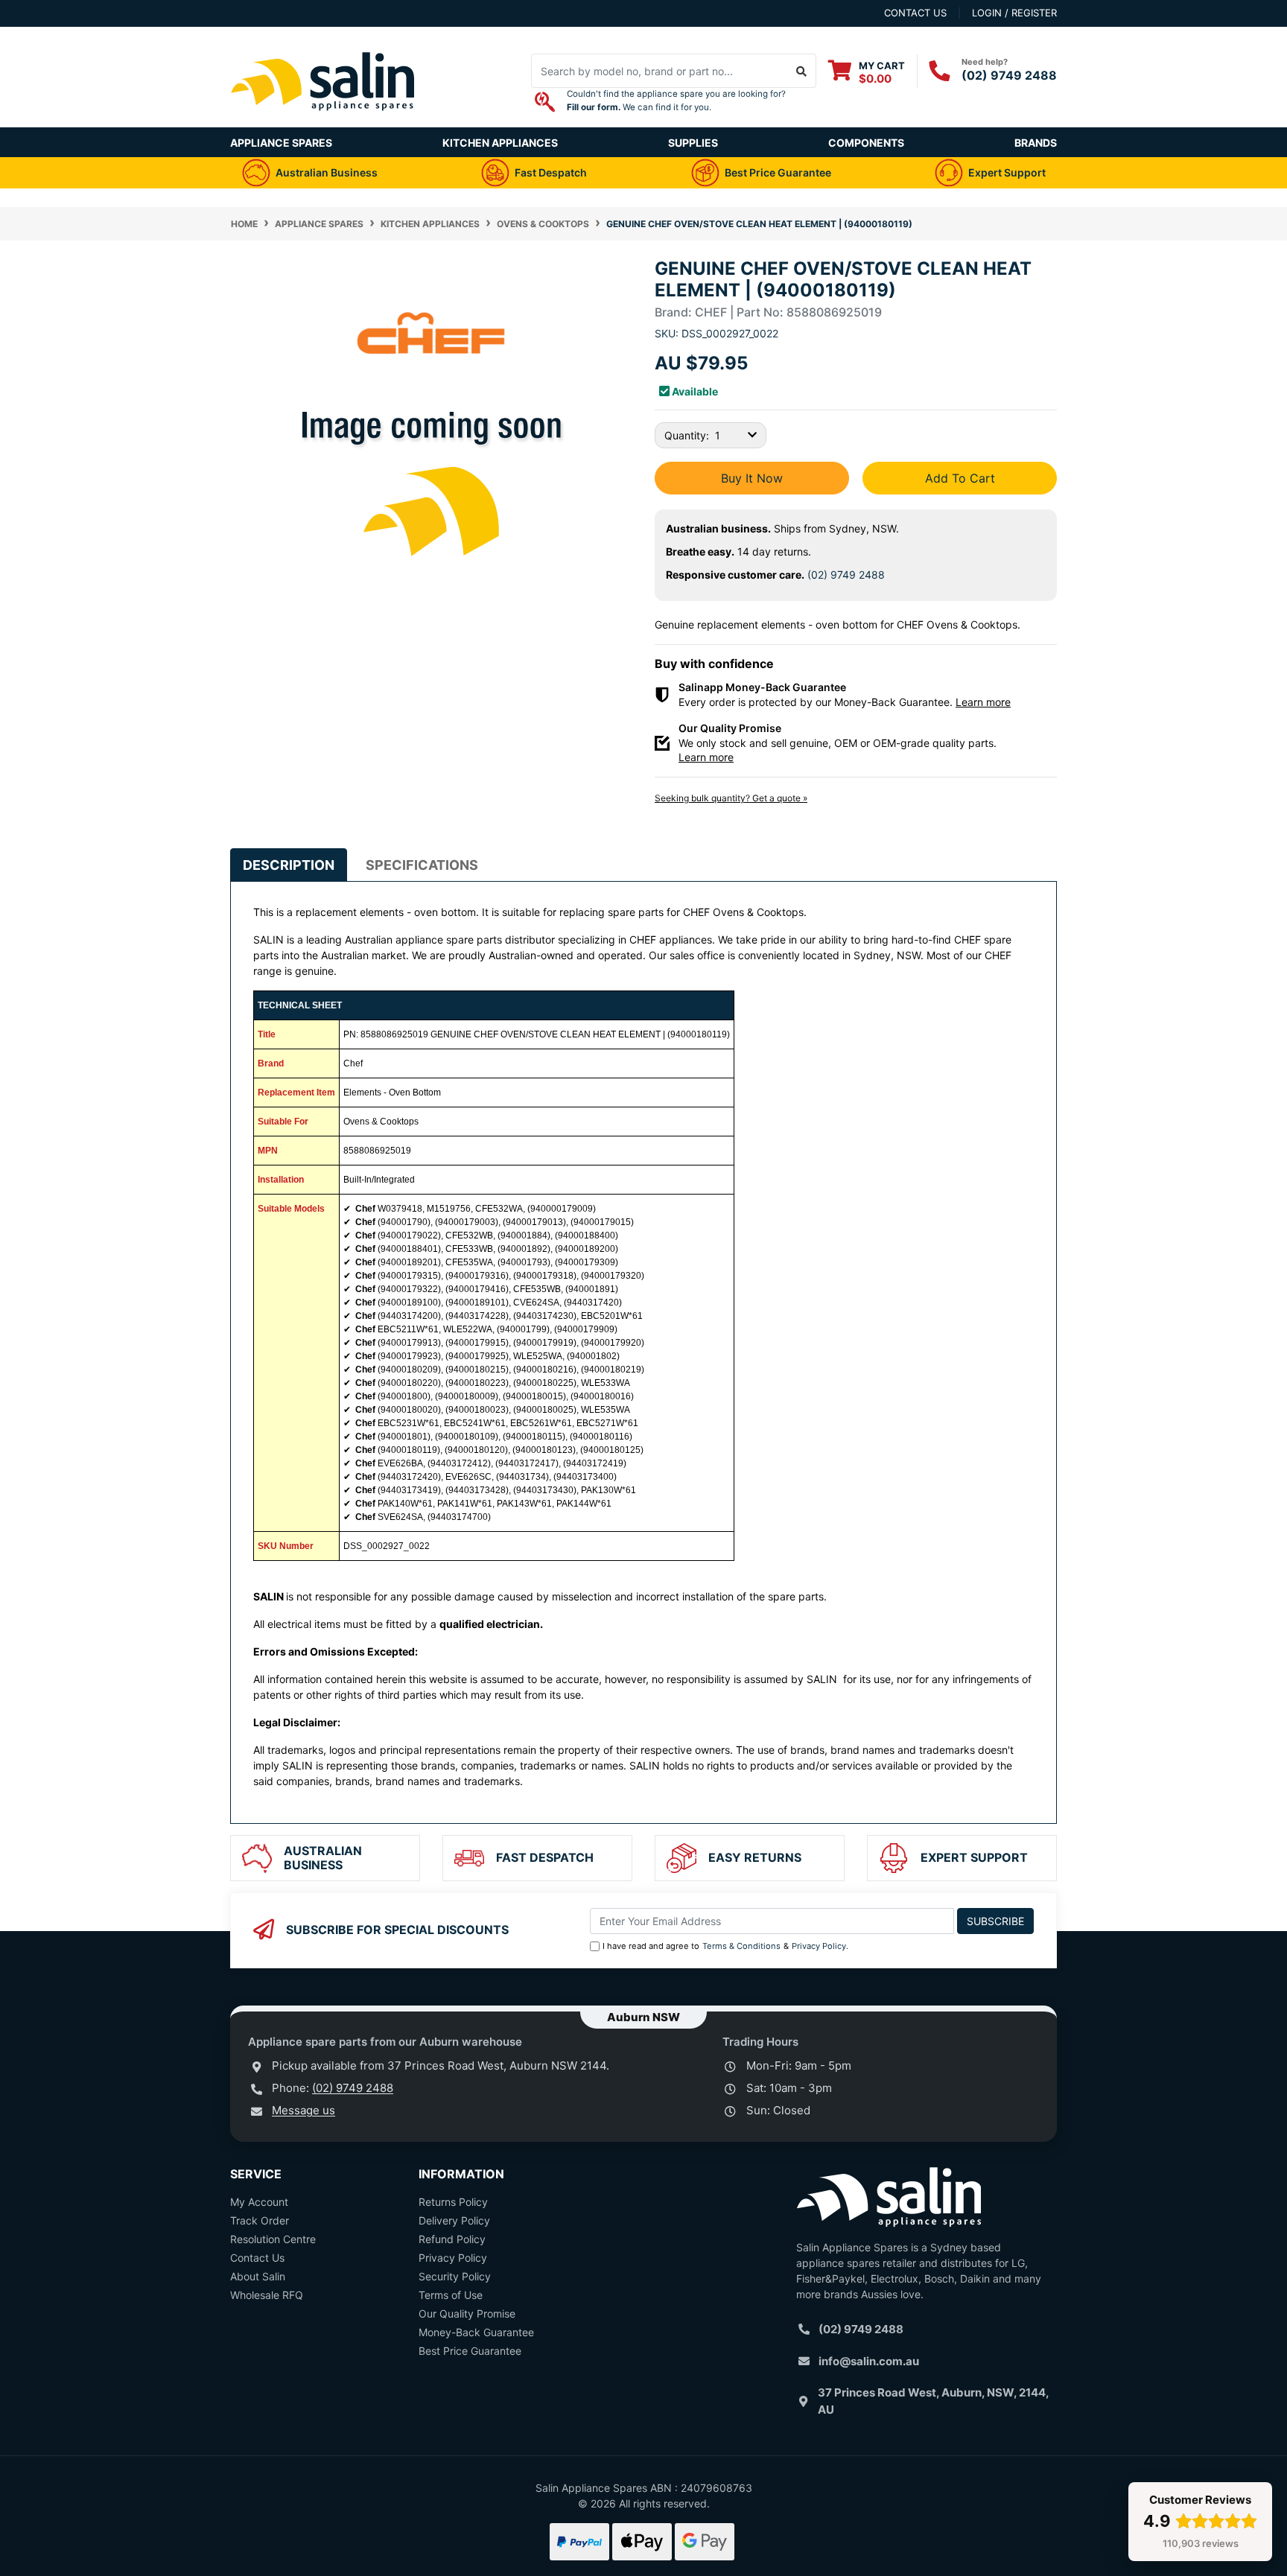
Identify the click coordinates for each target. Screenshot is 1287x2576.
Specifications (422, 865)
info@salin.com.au (869, 2361)
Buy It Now (752, 478)
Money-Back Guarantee (476, 2332)
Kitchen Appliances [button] (500, 143)
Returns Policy (453, 2202)
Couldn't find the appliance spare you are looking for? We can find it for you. (676, 101)
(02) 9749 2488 (1009, 75)
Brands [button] (1036, 143)
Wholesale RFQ (267, 2295)
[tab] (289, 865)
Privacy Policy (819, 1946)
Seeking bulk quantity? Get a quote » (731, 798)
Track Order (260, 2220)
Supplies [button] (693, 143)
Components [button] (866, 143)
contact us (915, 13)
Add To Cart (960, 478)
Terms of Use (451, 2295)
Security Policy (455, 2276)
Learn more (983, 702)
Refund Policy (452, 2239)
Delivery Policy (454, 2220)
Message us (304, 2110)
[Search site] (802, 71)
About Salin (258, 2276)
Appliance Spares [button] (281, 143)
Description (289, 865)
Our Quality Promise (467, 2313)
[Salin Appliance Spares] (323, 120)
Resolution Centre (273, 2239)
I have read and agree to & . (725, 1946)
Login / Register (1014, 13)
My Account (259, 2202)
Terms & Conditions (741, 1946)
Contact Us (257, 2258)
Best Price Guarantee (470, 2351)
